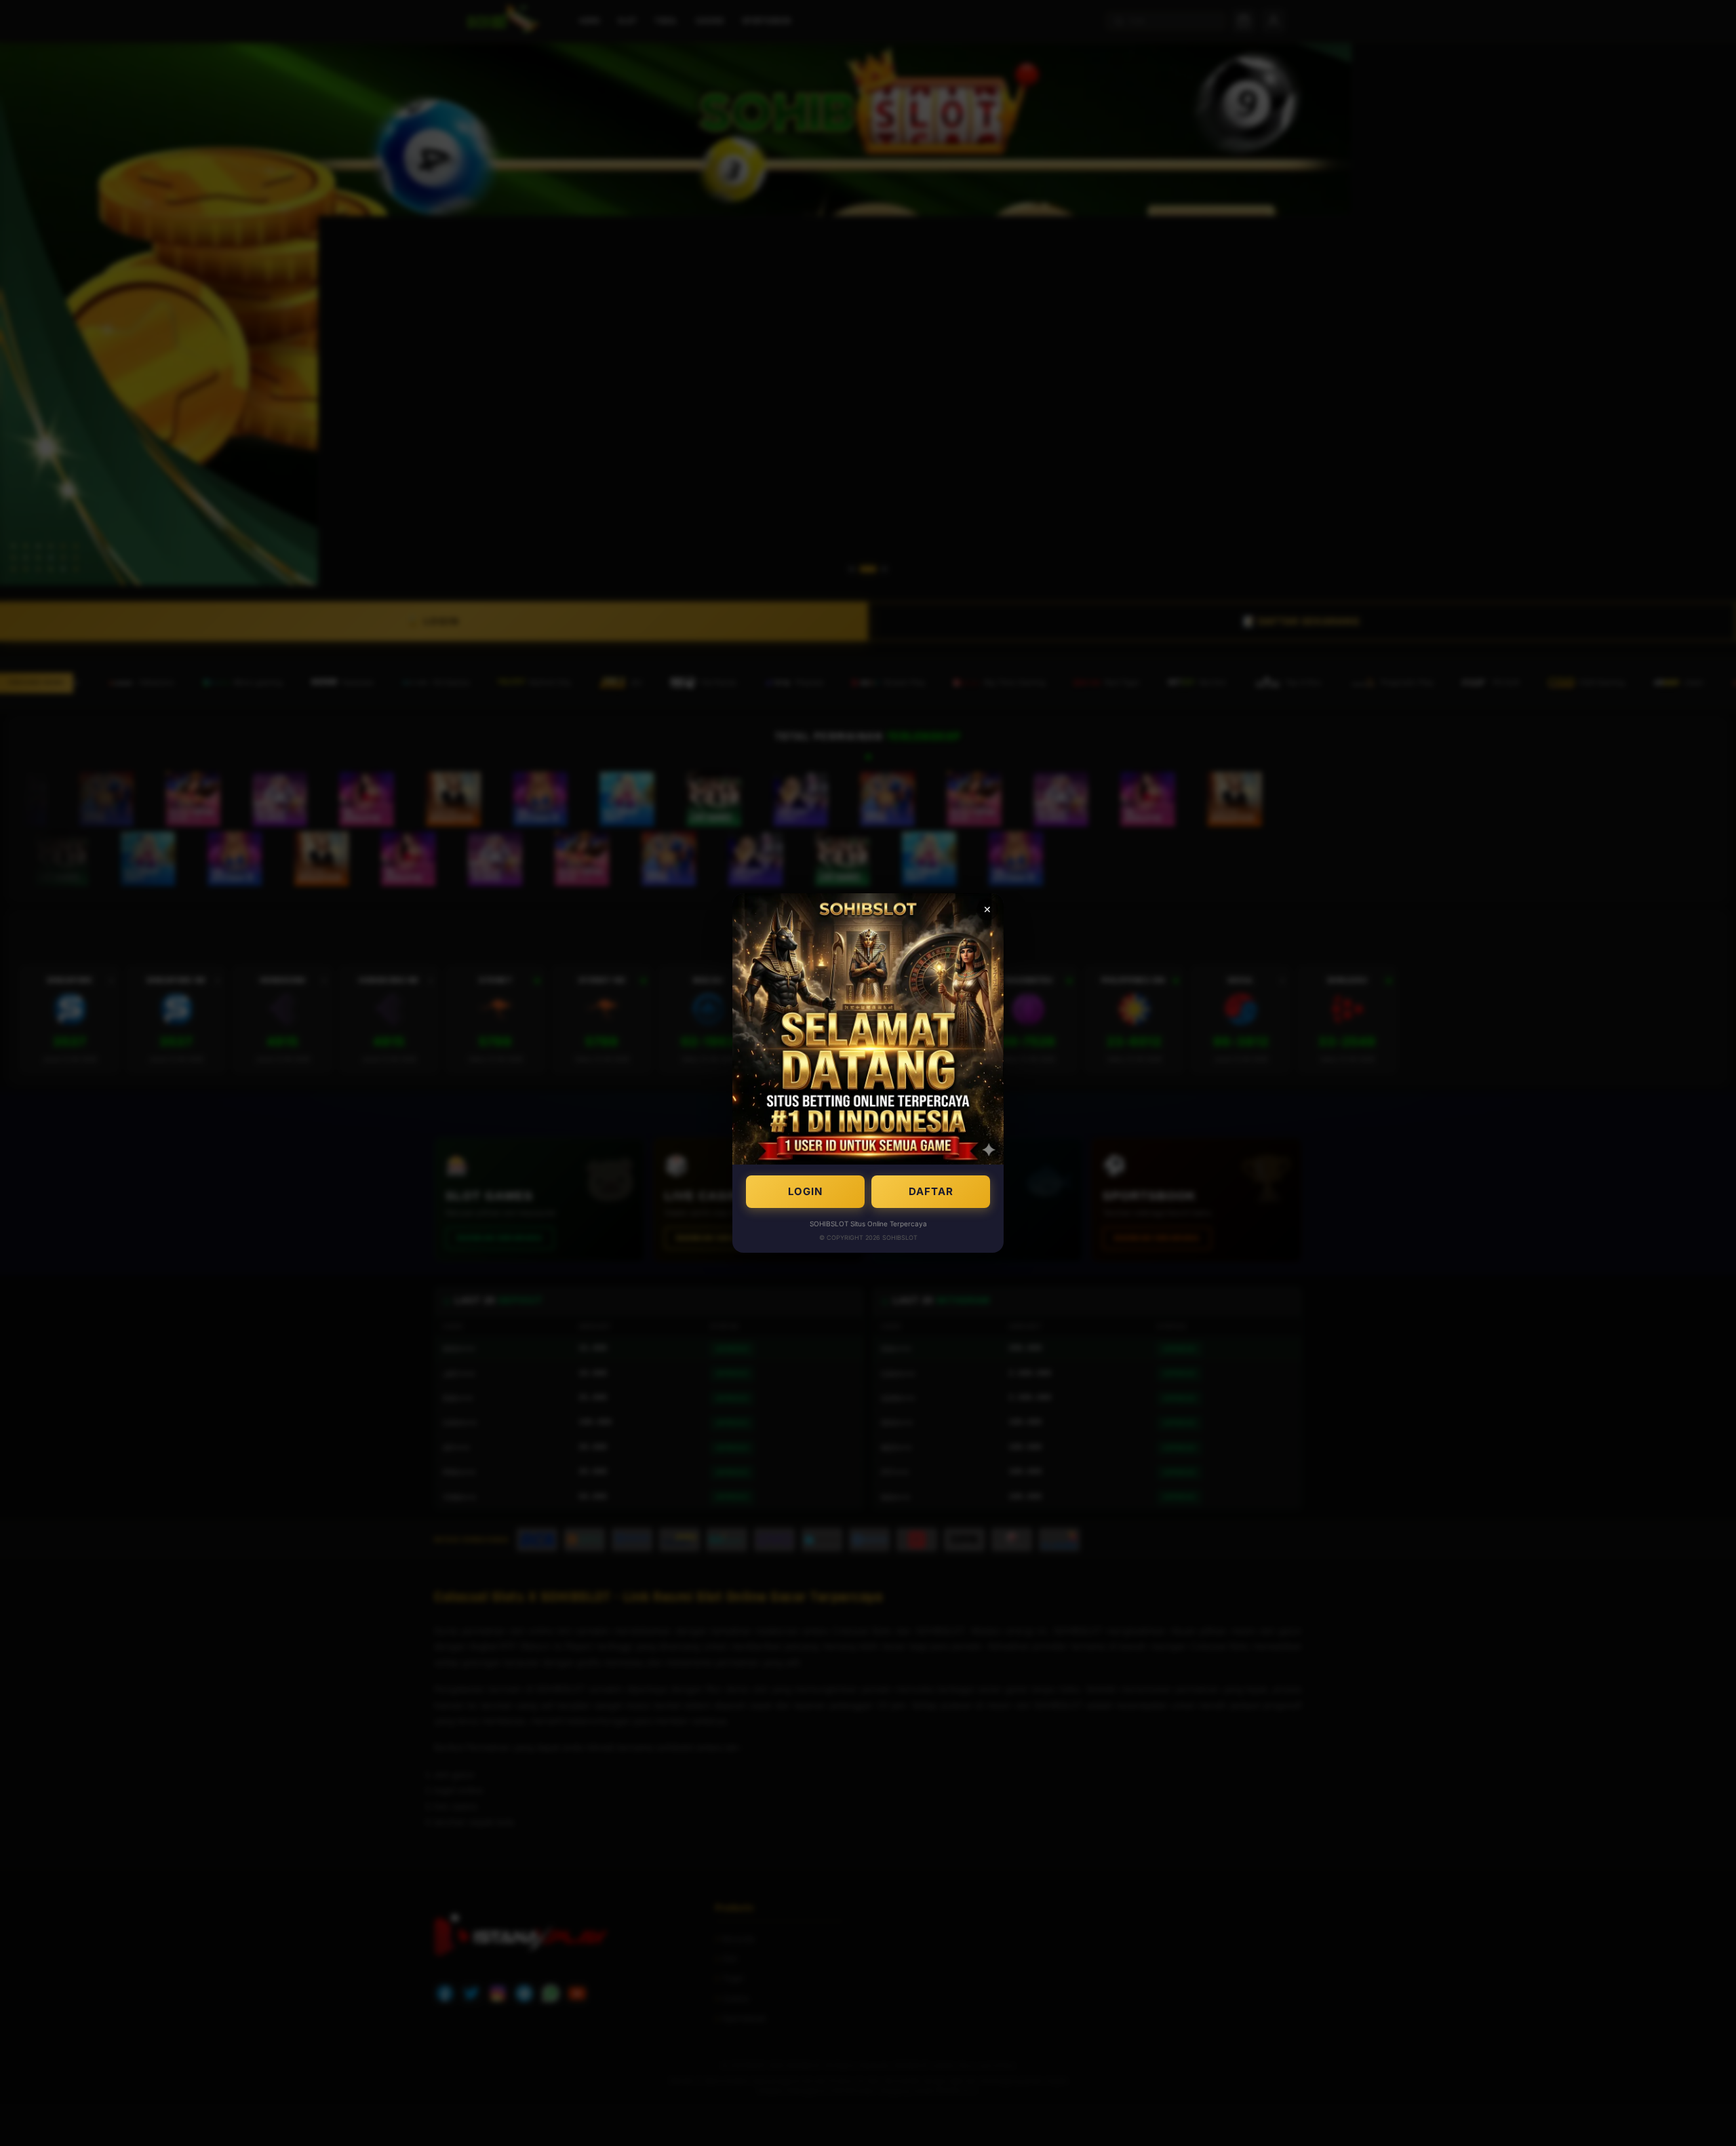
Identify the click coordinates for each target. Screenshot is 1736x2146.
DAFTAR (931, 1191)
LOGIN (805, 1191)
